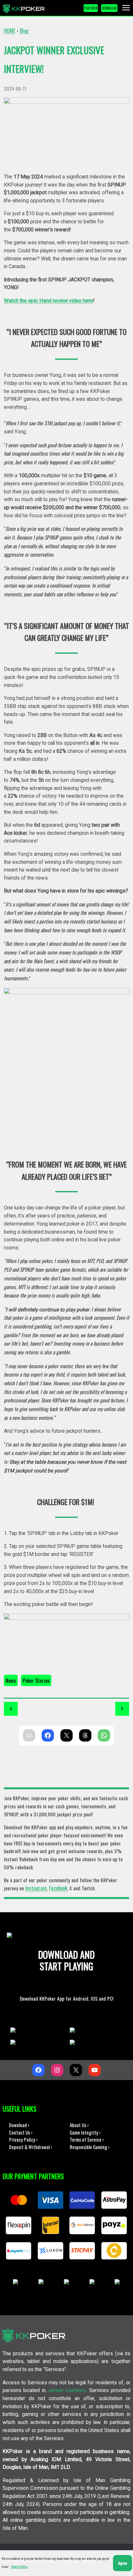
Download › (19, 2125)
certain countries (67, 2390)
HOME (10, 30)
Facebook (58, 1888)
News (11, 1680)
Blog (24, 30)
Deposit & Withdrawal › (31, 2147)
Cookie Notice (19, 2566)
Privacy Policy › (23, 2139)
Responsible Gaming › (90, 2147)
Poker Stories (36, 1680)
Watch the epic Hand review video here (48, 301)
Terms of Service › (87, 2139)
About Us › (79, 2125)
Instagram (36, 1888)
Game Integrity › (85, 2132)
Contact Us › (21, 2132)
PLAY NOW (91, 8)
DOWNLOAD (109, 8)
